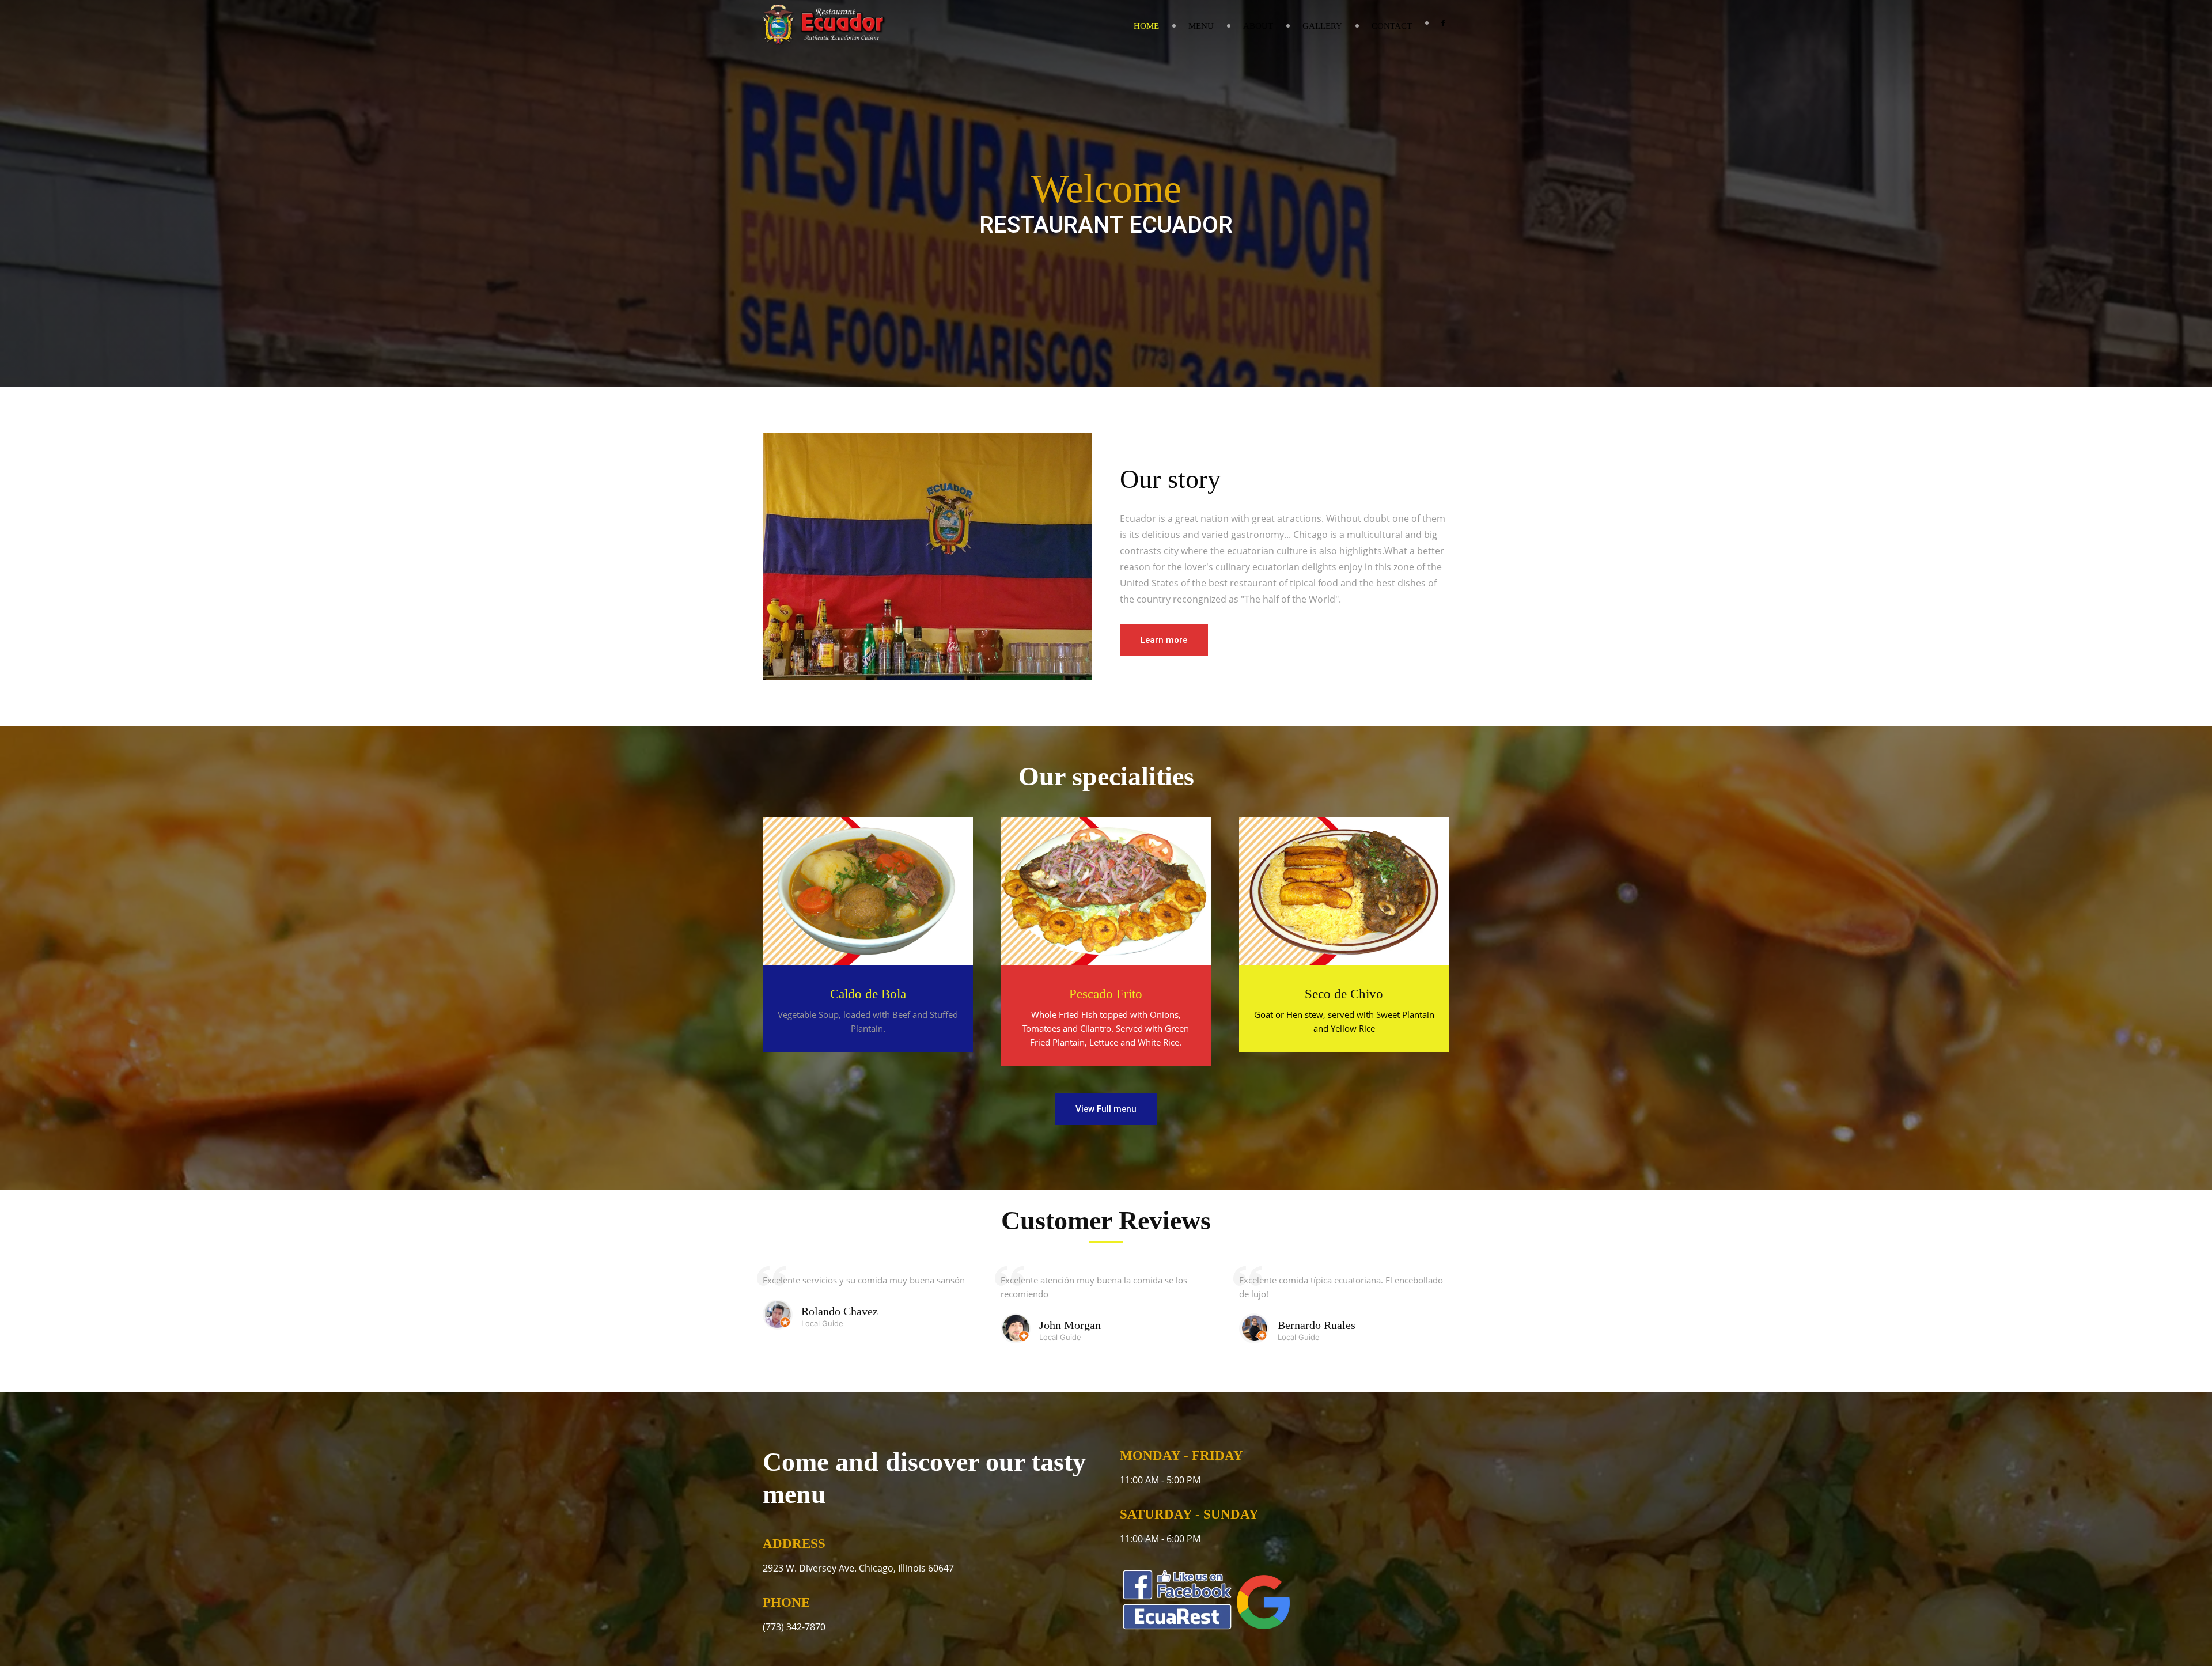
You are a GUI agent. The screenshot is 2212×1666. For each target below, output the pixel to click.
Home (1146, 26)
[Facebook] (1443, 23)
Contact (1392, 26)
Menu (1201, 26)
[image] (868, 891)
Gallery (1322, 26)
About (1258, 26)
